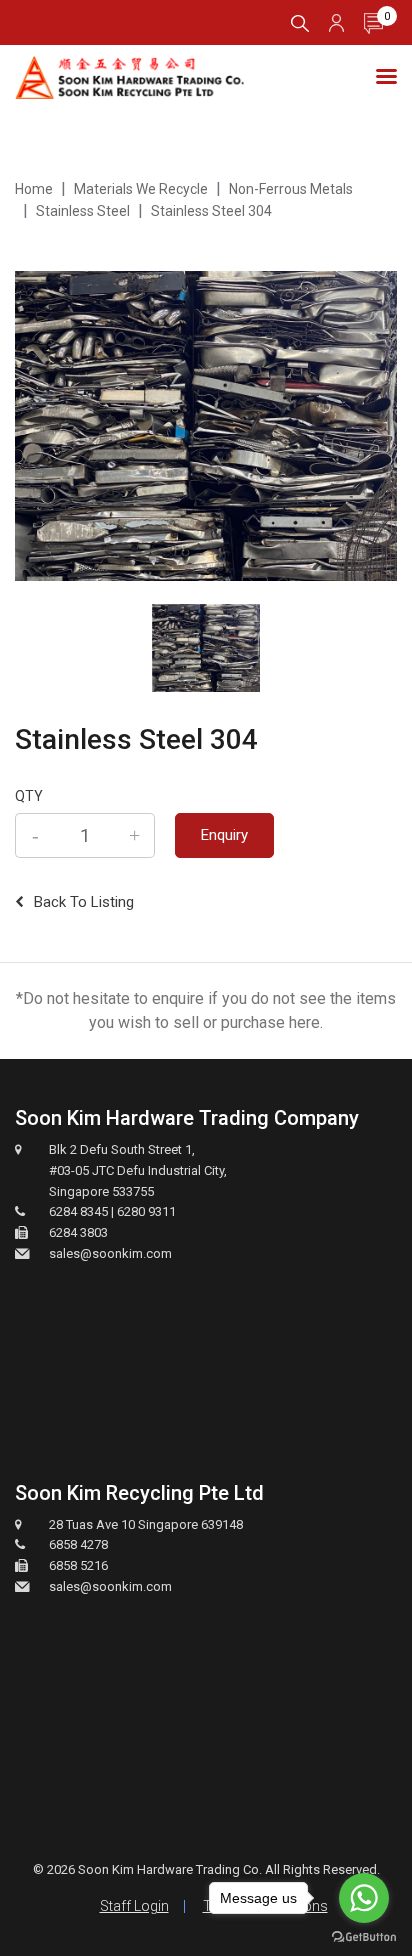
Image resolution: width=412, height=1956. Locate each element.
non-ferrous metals (291, 189)
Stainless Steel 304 (211, 211)
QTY (29, 796)
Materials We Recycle (141, 189)
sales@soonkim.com (110, 1253)
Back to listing (84, 902)
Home (34, 189)
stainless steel (83, 211)
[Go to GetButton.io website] (364, 1936)
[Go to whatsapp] (364, 1898)
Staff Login (134, 1906)
